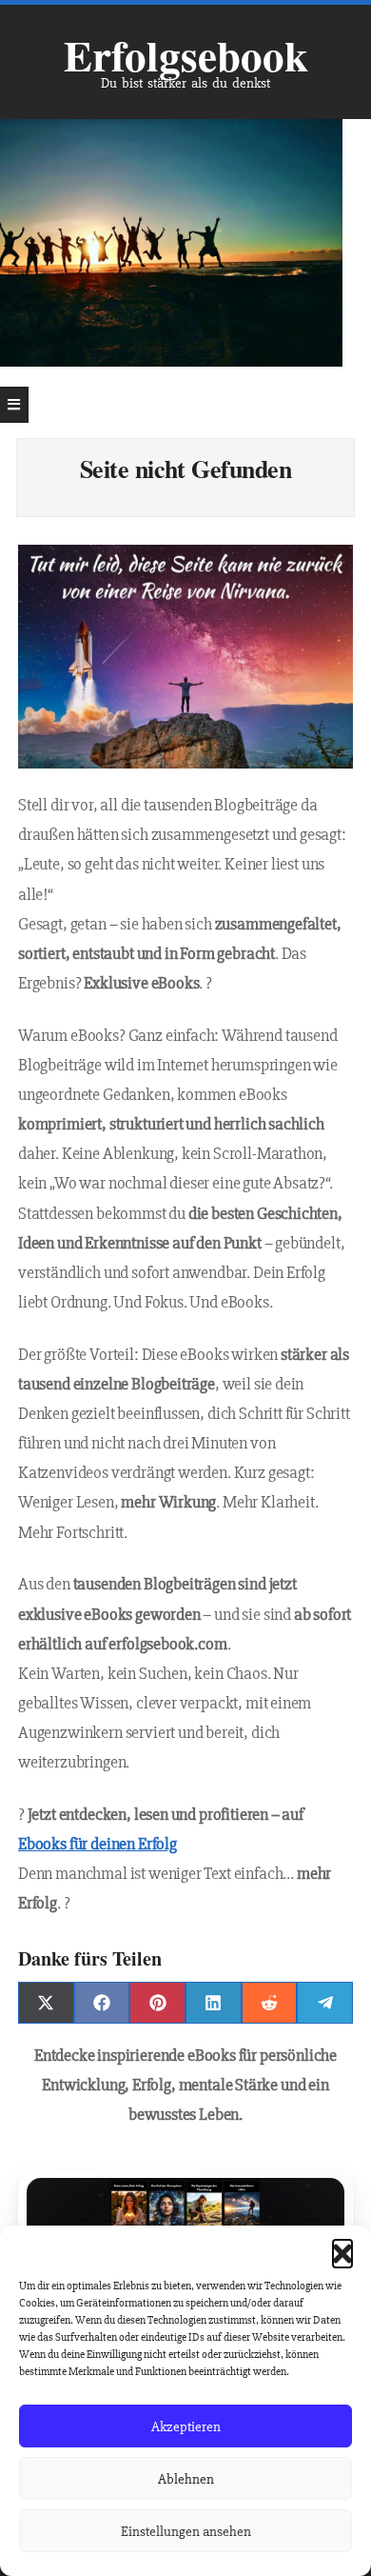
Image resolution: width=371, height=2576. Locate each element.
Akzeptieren (186, 2426)
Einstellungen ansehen (186, 2531)
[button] (342, 2249)
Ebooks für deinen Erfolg (98, 1844)
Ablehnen (186, 2479)
